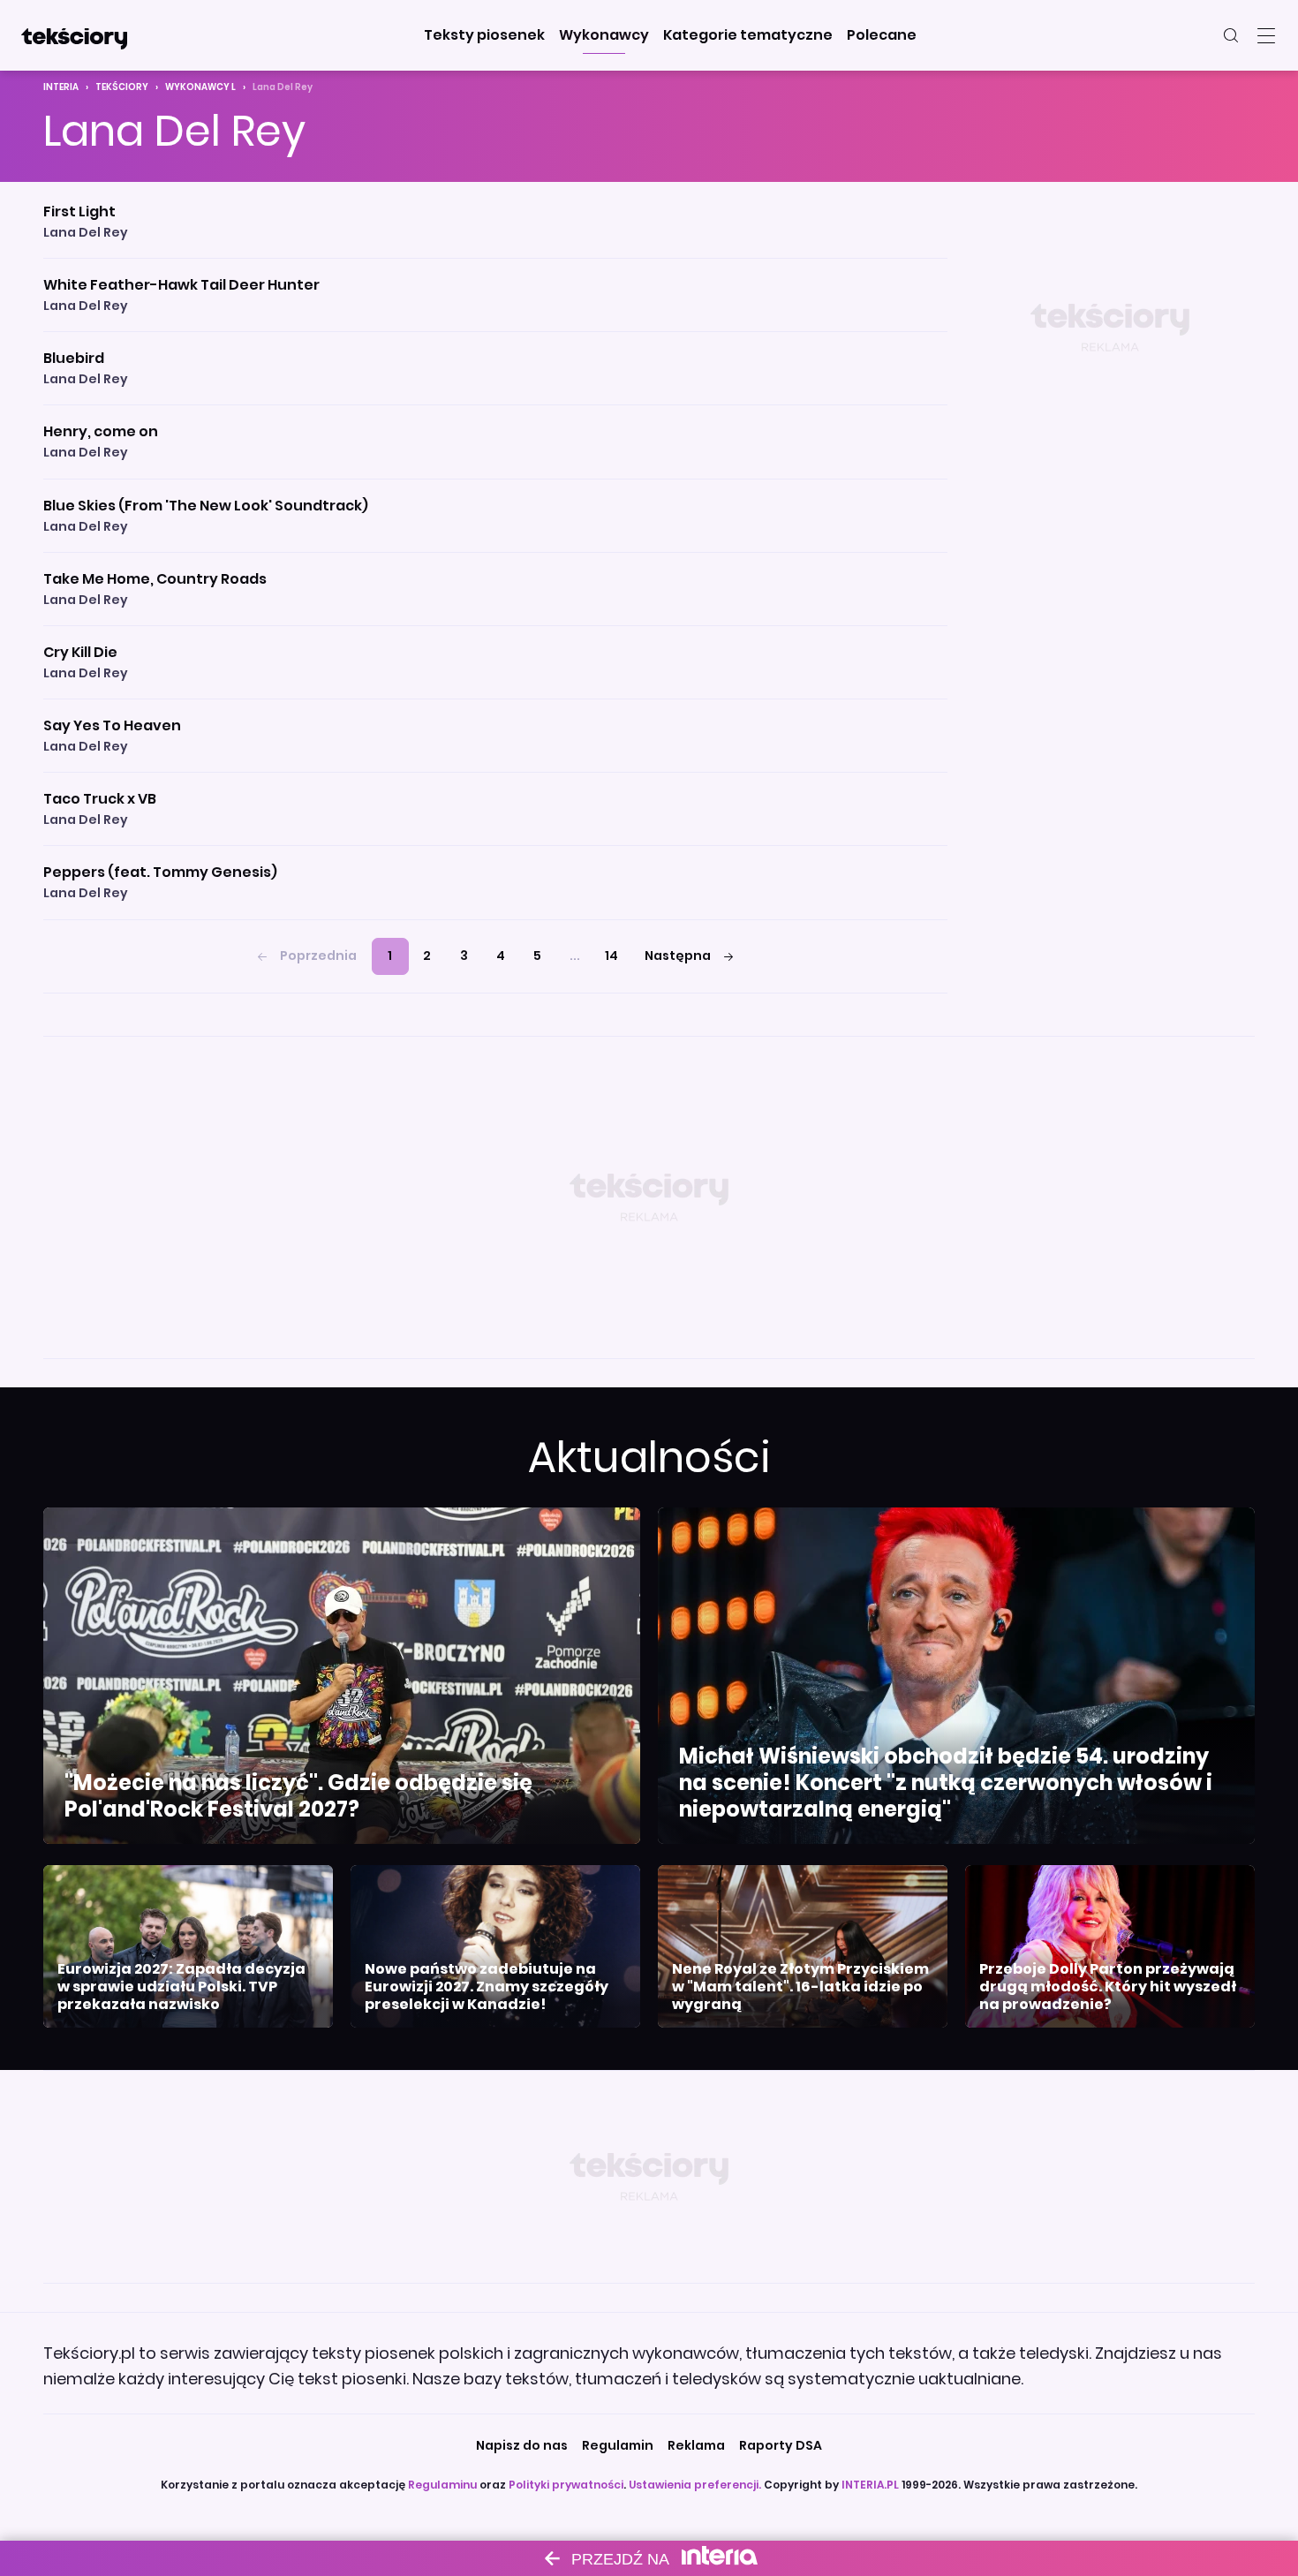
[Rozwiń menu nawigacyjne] (1266, 35)
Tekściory (122, 87)
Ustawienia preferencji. (695, 2485)
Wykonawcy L (200, 87)
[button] (484, 35)
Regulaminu (442, 2485)
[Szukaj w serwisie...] (1231, 35)
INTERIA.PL (870, 2485)
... (575, 956)
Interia (61, 87)
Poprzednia (318, 956)
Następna (678, 956)
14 (611, 956)
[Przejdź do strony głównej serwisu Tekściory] (74, 35)
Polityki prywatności (566, 2485)
